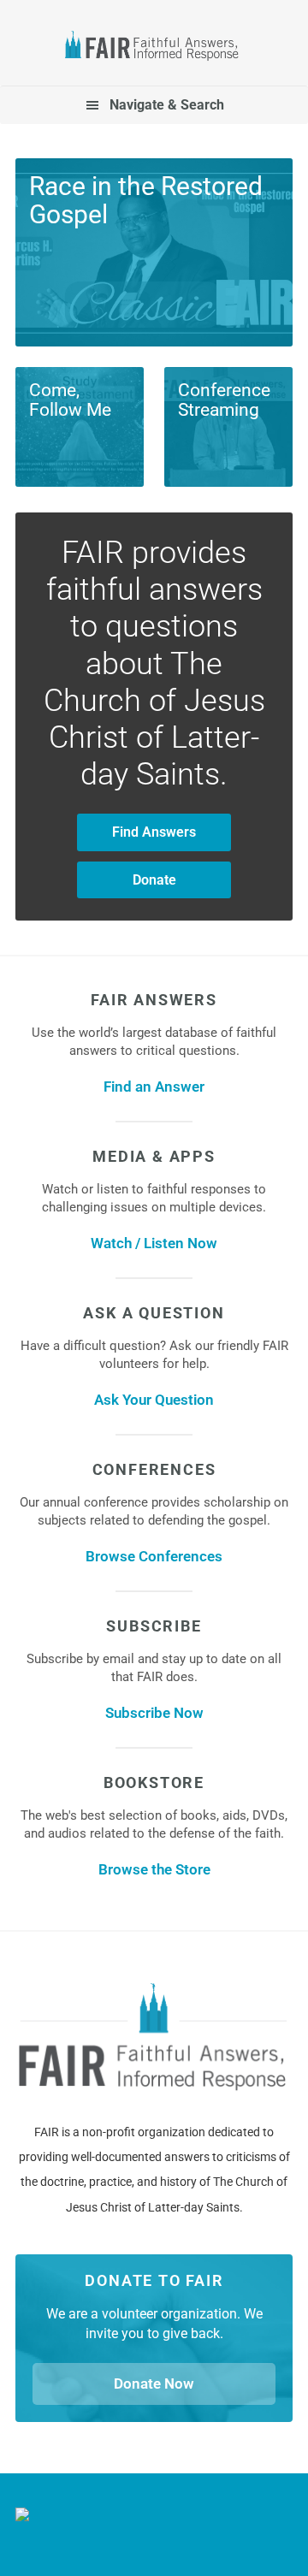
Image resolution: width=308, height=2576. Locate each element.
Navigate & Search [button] (167, 105)
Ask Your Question (154, 1400)
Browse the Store (154, 1869)
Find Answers (154, 832)
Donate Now (154, 2384)
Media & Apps (154, 1156)
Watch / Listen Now (154, 1243)
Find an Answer (154, 1087)
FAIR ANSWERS (154, 1000)
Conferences (154, 1469)
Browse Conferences (154, 1556)
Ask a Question (154, 1313)
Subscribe (154, 1626)
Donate (154, 880)
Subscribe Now (154, 1713)
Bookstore (154, 1782)
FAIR (154, 48)
